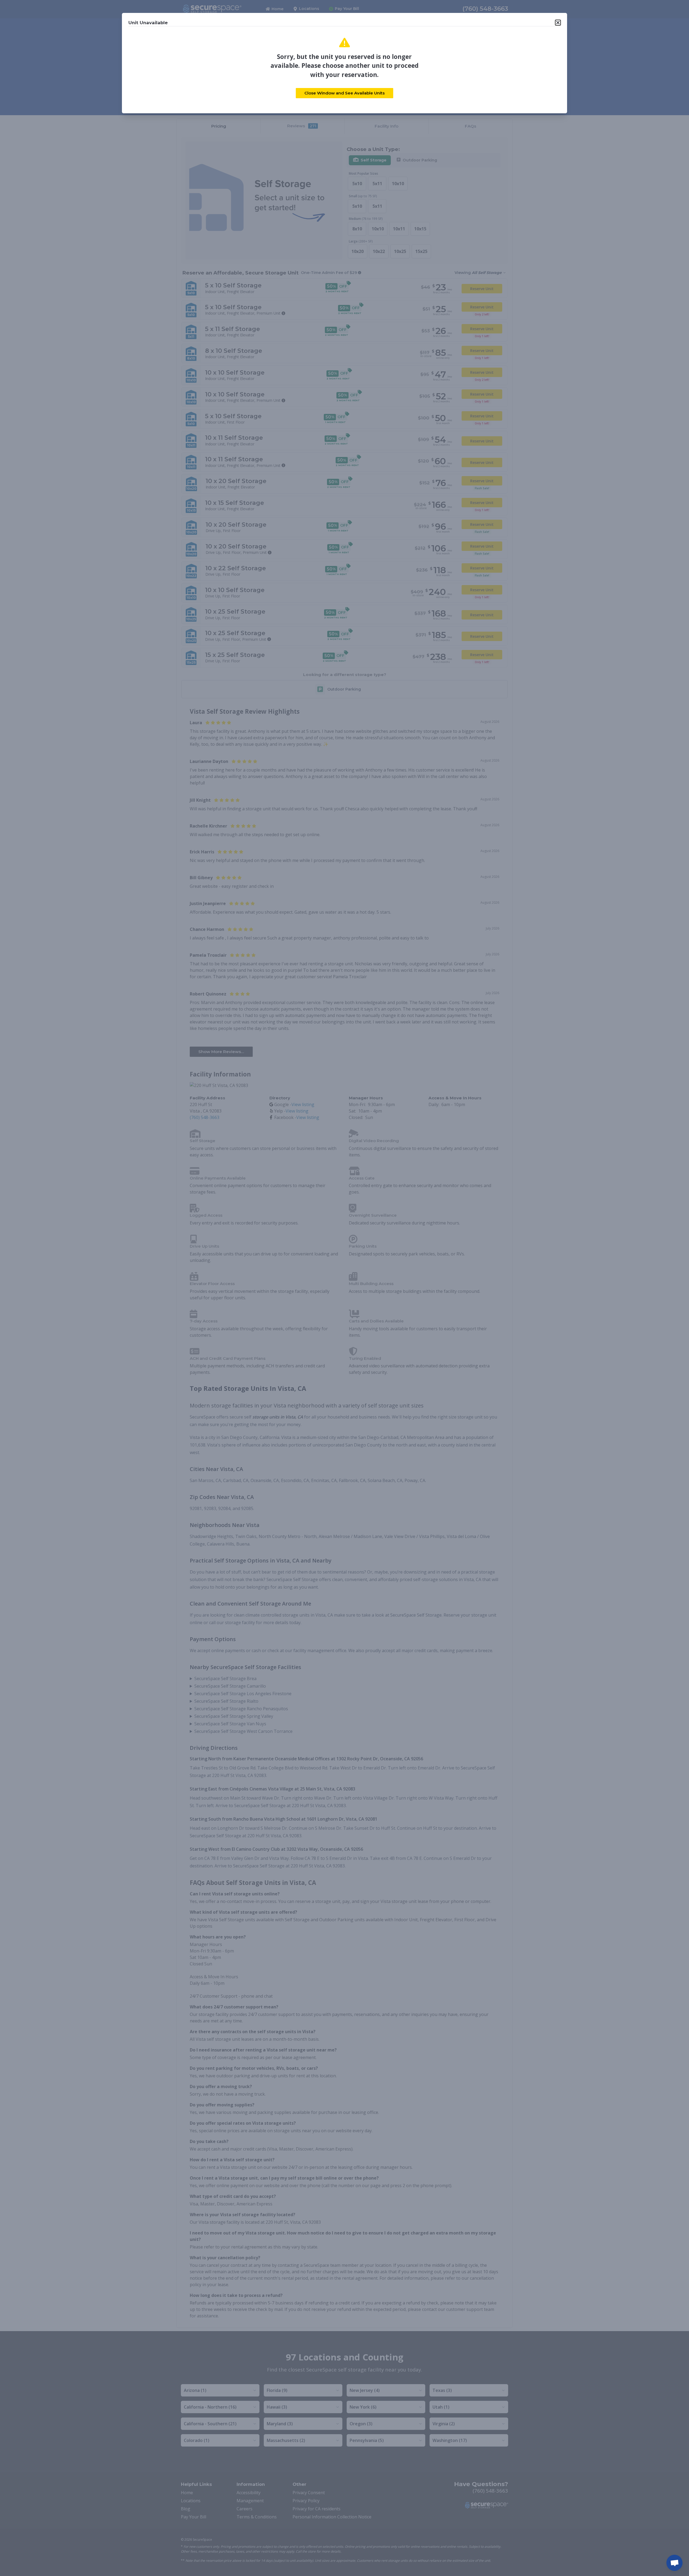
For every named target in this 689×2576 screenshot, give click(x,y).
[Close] (558, 23)
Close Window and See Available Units (344, 93)
